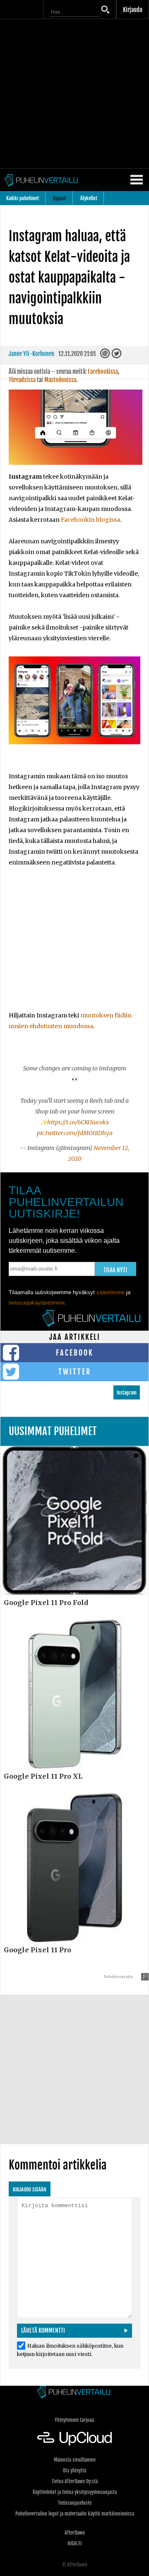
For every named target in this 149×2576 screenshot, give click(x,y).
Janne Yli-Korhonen (31, 354)
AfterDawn (75, 2533)
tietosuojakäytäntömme (37, 1303)
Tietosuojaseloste (75, 2503)
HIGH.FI (74, 2543)
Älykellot (89, 198)
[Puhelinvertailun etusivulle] (74, 2393)
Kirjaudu (133, 10)
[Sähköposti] (106, 356)
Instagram (127, 1393)
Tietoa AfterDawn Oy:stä (75, 2481)
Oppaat (60, 198)
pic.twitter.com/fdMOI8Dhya (75, 1133)
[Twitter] (117, 356)
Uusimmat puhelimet (53, 1431)
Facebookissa (103, 372)
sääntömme (111, 1292)
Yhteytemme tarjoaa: (75, 2420)
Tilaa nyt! (115, 1270)
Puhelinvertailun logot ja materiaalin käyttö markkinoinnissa (75, 2514)
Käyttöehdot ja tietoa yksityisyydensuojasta (75, 2492)
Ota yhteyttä (74, 2471)
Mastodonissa (60, 380)
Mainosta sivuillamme (75, 2460)
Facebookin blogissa (90, 520)
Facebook (75, 1353)
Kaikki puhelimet (23, 198)
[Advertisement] (74, 94)
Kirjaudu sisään (30, 2190)
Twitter (75, 1372)
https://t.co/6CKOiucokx (78, 1122)
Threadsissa (22, 380)
